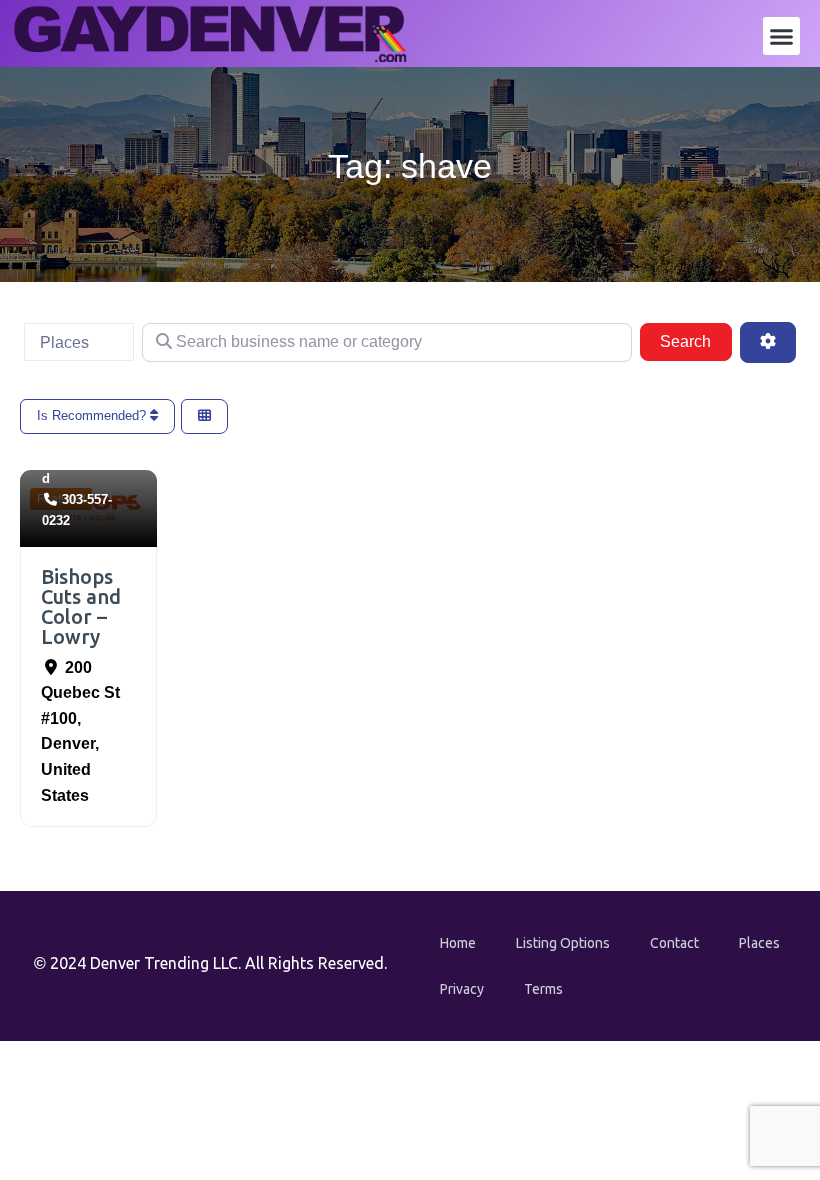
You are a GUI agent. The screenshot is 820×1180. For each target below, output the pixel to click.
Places (759, 943)
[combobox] (79, 342)
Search (695, 341)
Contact (674, 943)
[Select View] (204, 416)
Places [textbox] (64, 342)
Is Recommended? (93, 415)
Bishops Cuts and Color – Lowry (81, 606)
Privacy (462, 989)
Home (458, 943)
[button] (782, 36)
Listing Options (563, 943)
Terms (543, 989)
